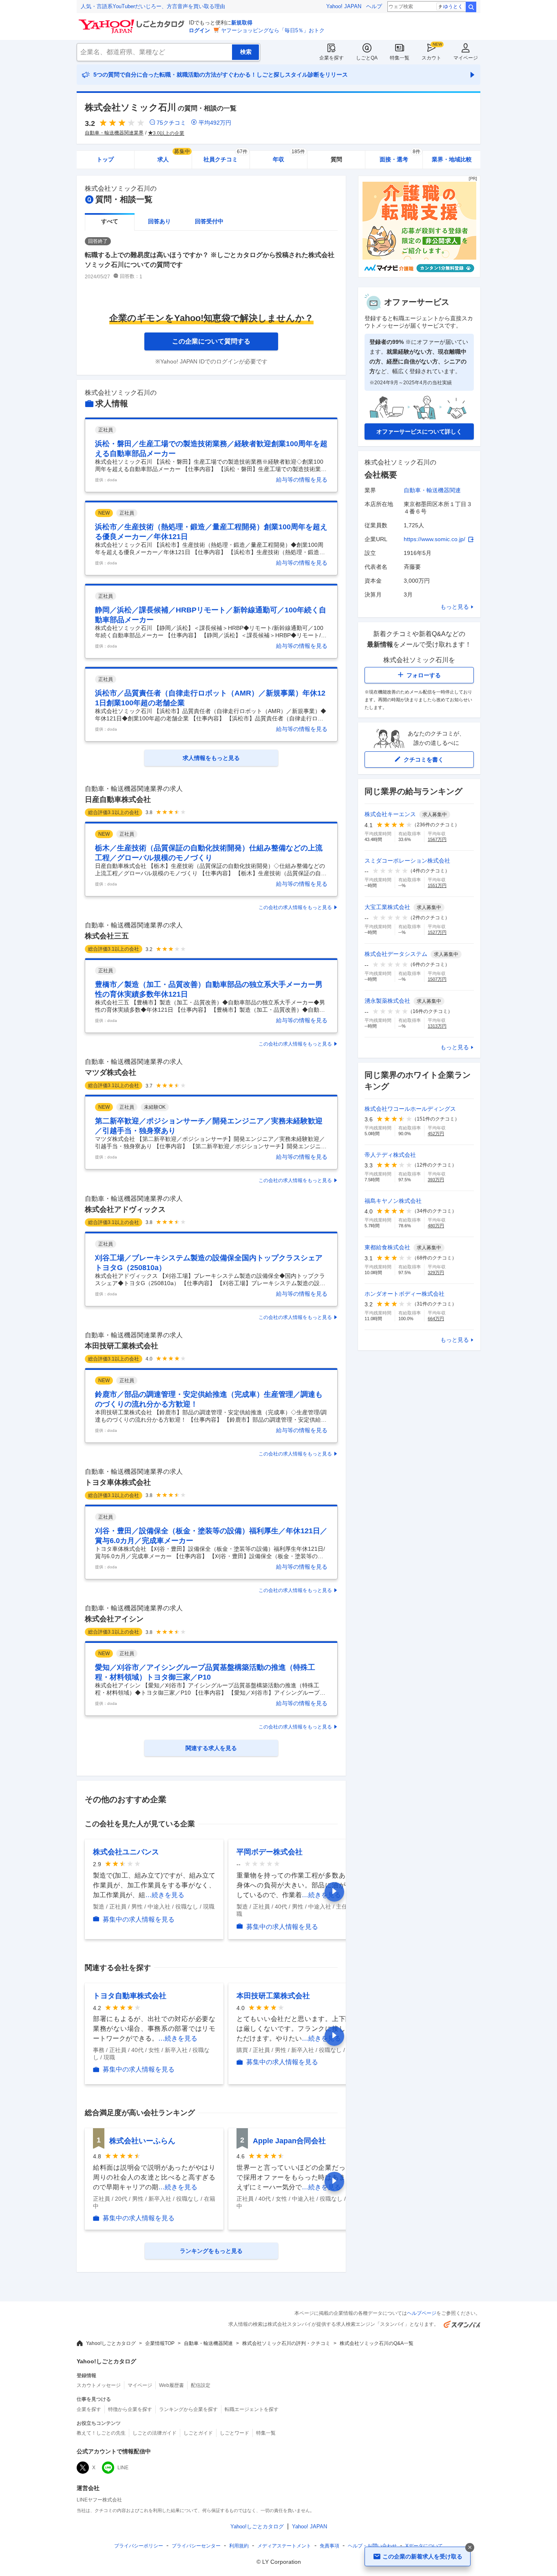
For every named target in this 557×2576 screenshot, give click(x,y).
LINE (123, 2468)
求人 (174, 157)
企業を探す (332, 58)
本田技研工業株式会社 (122, 1346)
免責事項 (329, 2546)
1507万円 (437, 979)
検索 (471, 7)
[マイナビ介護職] (419, 275)
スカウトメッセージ (99, 2385)
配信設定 (201, 2385)
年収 (289, 157)
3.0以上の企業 (169, 133)
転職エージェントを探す (252, 2409)
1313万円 (437, 1026)
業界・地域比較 (452, 159)
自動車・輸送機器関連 (432, 490)
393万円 (436, 1180)
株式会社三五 (107, 936)
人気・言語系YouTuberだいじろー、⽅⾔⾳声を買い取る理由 (153, 6)
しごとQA (367, 58)
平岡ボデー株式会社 (270, 1852)
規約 (239, 2546)
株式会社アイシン (114, 1619)
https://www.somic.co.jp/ (434, 539)
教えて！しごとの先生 (101, 2433)
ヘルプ (374, 6)
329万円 (436, 1273)
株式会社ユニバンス (126, 1852)
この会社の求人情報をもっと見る (295, 907)
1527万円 (437, 932)
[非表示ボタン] (470, 2547)
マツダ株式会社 (111, 1072)
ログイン (199, 30)
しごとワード (234, 2433)
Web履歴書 (171, 2385)
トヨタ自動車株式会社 (130, 1996)
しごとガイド (198, 2433)
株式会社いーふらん (142, 2141)
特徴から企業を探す (130, 2409)
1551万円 (437, 885)
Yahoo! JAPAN (344, 6)
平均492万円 (215, 123)
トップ (105, 159)
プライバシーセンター (196, 2546)
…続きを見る (165, 1895)
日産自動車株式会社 (118, 799)
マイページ (466, 58)
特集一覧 (400, 58)
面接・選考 (400, 157)
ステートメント (284, 2546)
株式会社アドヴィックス (125, 1209)
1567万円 (437, 839)
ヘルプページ (422, 2313)
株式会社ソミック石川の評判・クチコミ (286, 2343)
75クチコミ (171, 123)
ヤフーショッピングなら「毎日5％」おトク (273, 30)
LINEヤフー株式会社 (99, 2500)
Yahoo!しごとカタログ (111, 2343)
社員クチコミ (225, 157)
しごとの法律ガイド (155, 2433)
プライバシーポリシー (139, 2546)
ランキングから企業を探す (188, 2409)
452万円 (436, 1134)
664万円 (436, 1319)
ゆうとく (453, 7)
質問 (336, 159)
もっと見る (455, 607)
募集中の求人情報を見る (139, 1919)
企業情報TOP (160, 2343)
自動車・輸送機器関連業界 (114, 133)
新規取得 (242, 23)
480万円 (436, 1226)
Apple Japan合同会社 (289, 2141)
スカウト (431, 58)
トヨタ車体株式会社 (118, 1482)
